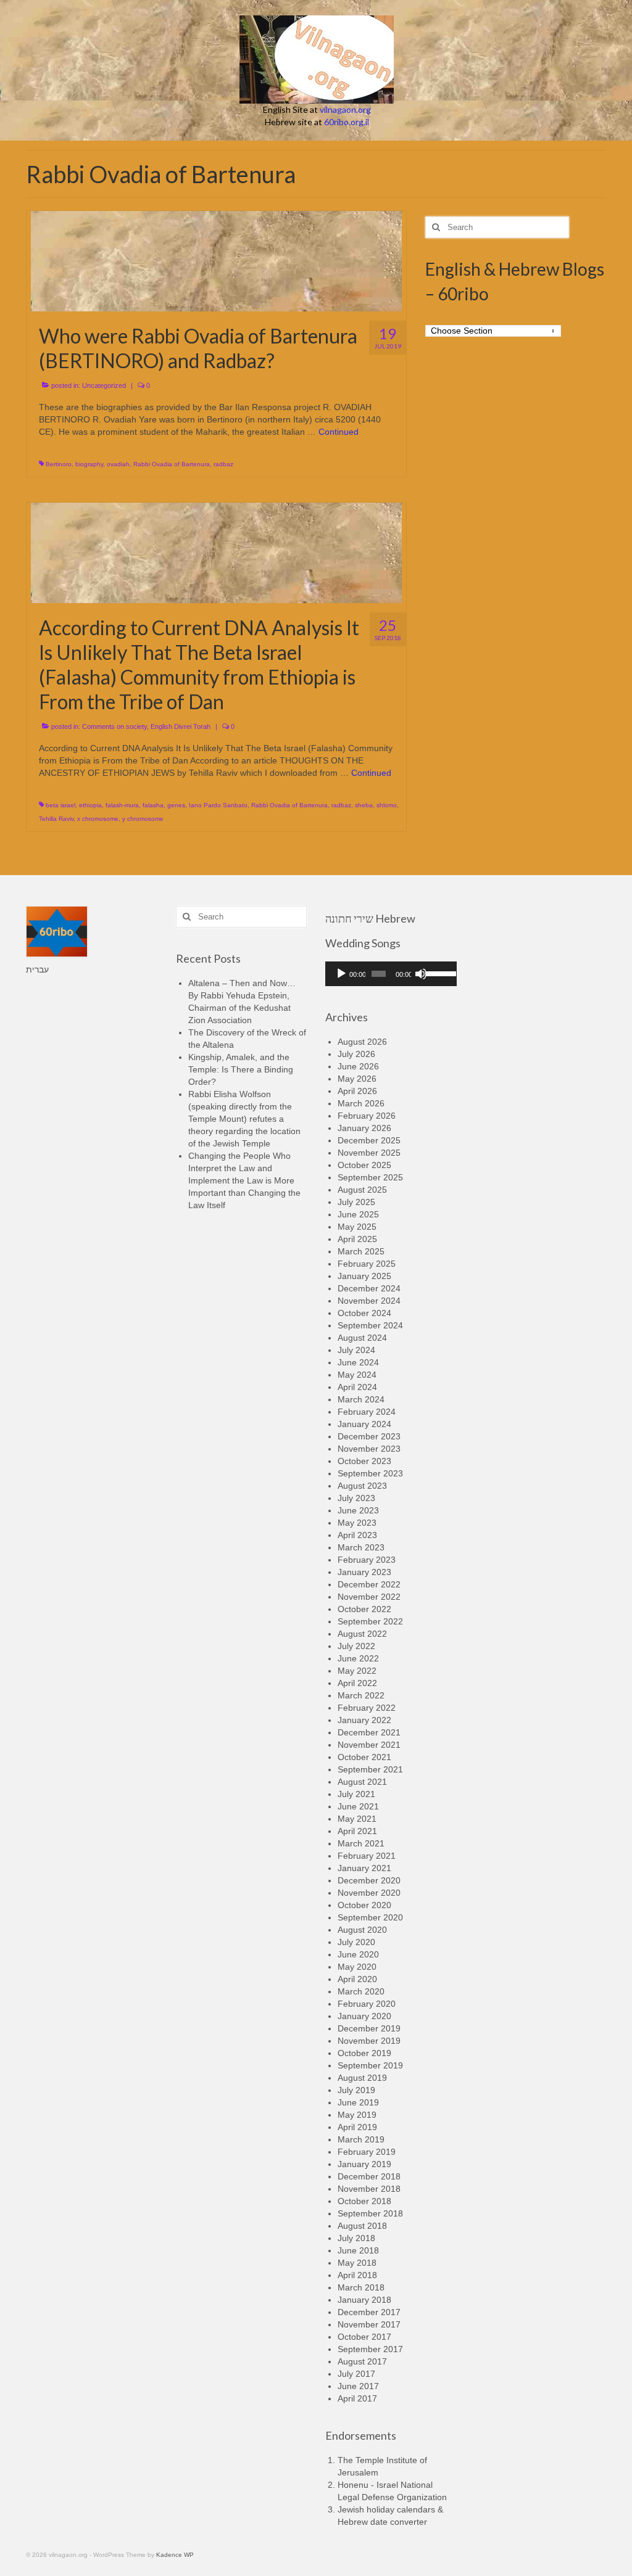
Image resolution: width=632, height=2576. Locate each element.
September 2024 (370, 1325)
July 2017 (356, 2374)
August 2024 (362, 1338)
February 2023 (367, 1560)
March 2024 (361, 1399)
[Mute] (421, 974)
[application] (391, 974)
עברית (37, 969)
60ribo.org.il (347, 122)
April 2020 (357, 1979)
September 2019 (370, 2065)
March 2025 (361, 1251)
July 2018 (356, 2238)
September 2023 (370, 1473)
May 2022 (357, 1671)
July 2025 (356, 1202)
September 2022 (370, 1621)
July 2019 (356, 2090)
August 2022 (362, 1634)
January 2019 (364, 2164)
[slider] (438, 973)
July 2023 (356, 1498)
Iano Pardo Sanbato (218, 805)
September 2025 (370, 1177)
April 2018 (357, 2275)
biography (89, 464)
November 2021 (369, 1745)
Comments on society (114, 726)
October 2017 (364, 2337)
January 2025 (364, 1276)
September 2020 (370, 1917)
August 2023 (362, 1486)
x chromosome (98, 819)
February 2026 (367, 1116)
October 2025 (364, 1165)
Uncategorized (104, 385)
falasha (153, 805)
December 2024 (369, 1288)
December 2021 (369, 1732)
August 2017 (362, 2361)
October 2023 (364, 1461)
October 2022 (364, 1609)
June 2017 (358, 2386)
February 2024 (367, 1412)
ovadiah (118, 464)
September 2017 (370, 2349)
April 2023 (357, 1535)
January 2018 (364, 2300)
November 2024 (369, 1301)
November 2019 (369, 2041)
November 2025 (369, 1153)
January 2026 (364, 1128)
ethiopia (90, 805)
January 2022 (364, 1720)
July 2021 (356, 1794)
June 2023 (358, 1510)
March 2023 (361, 1547)
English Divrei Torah (181, 726)
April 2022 (357, 1683)
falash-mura (122, 805)
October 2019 (364, 2053)
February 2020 (367, 2004)
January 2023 (364, 1572)
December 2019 (369, 2028)
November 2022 (369, 1597)
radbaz (223, 464)
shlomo (387, 805)
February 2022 (367, 1708)
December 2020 (369, 1880)
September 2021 (370, 1769)
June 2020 (358, 1954)
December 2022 (369, 1584)
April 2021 (357, 1831)
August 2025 (362, 1190)
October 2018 (364, 2201)
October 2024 (364, 1313)
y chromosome (143, 819)
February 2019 (367, 2152)
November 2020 (369, 1893)
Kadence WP (175, 2555)
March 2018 (361, 2287)
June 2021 (358, 1806)
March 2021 (361, 1843)
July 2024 (356, 1350)
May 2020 (357, 1967)
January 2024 (364, 1424)
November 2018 (369, 2189)
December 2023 (369, 1436)
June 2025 (358, 1214)
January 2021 (364, 1868)
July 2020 (356, 1942)
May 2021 (357, 1819)
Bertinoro (59, 464)
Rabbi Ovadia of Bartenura (172, 464)
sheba (364, 805)
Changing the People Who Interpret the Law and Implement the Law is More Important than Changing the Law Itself (244, 1180)
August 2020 (362, 1930)
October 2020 (364, 1905)
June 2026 (358, 1066)
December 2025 (369, 1140)
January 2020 (364, 2016)
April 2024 (357, 1387)
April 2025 (357, 1239)
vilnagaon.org (345, 109)
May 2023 (357, 1523)
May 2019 (357, 2115)
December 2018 (369, 2176)
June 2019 (358, 2102)
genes (176, 805)
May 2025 (357, 1227)
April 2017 (357, 2398)
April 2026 (357, 1091)
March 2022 (361, 1695)
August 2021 (362, 1782)
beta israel (60, 805)
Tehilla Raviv (56, 819)
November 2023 (369, 1449)
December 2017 (369, 2312)
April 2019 (357, 2127)
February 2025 (367, 1264)
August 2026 (362, 1042)
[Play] (341, 974)
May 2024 (357, 1375)
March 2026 (361, 1103)
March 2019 (361, 2139)
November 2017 (369, 2324)
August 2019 (362, 2078)
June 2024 (358, 1362)
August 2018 (362, 2226)
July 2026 (356, 1054)
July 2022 (356, 1646)
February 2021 (367, 1856)
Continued (339, 432)
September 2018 (370, 2213)
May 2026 (357, 1079)
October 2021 (364, 1757)
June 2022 (358, 1658)
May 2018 (357, 2263)
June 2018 (358, 2250)
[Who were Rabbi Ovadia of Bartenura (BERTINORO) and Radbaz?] (216, 260)
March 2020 (361, 1991)
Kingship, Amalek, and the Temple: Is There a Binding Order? (241, 1069)
